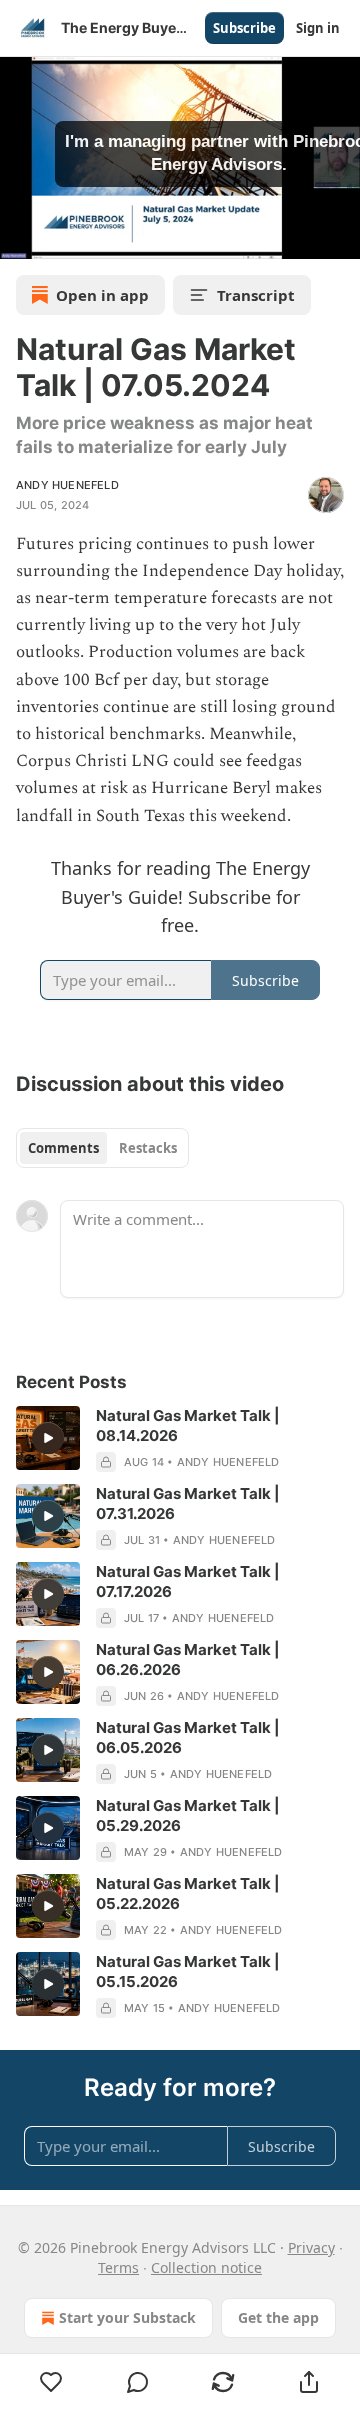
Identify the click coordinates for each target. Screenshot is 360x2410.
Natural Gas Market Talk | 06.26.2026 (188, 1659)
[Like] (51, 2382)
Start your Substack (127, 2317)
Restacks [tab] (148, 1148)
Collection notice (206, 2267)
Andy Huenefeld (67, 485)
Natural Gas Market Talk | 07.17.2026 (188, 1581)
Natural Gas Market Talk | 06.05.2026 (188, 1737)
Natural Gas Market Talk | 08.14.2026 (188, 1425)
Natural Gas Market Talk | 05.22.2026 (188, 1893)
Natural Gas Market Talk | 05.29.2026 (188, 1815)
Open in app (102, 295)
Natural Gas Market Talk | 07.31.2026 (188, 1503)
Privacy (311, 2247)
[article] (180, 1439)
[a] (48, 1438)
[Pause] (22, 237)
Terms (118, 2267)
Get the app (278, 2317)
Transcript (256, 295)
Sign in (318, 28)
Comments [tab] (63, 1148)
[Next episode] (66, 237)
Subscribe (244, 28)
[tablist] (102, 1148)
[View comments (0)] (138, 2382)
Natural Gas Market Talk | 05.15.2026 (188, 1971)
